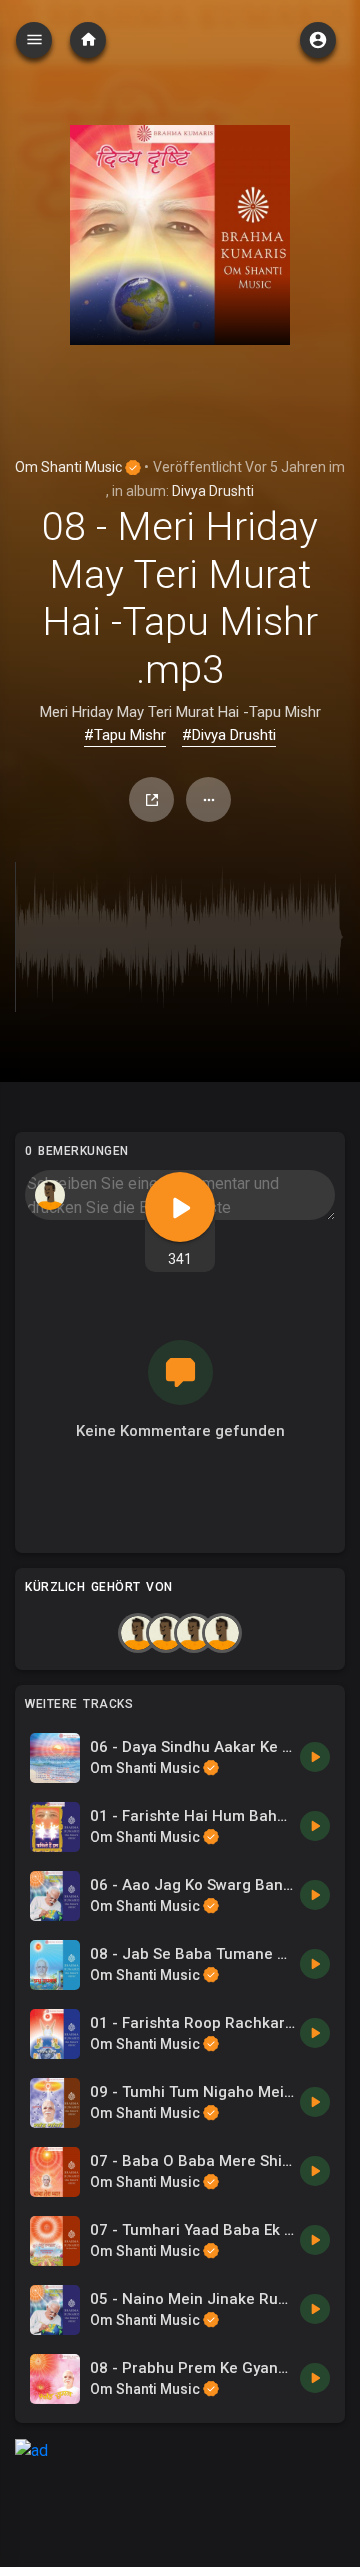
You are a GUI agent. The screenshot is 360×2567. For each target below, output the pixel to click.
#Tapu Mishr (125, 735)
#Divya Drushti (229, 735)
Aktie (151, 799)
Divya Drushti (213, 491)
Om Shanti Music (70, 467)
